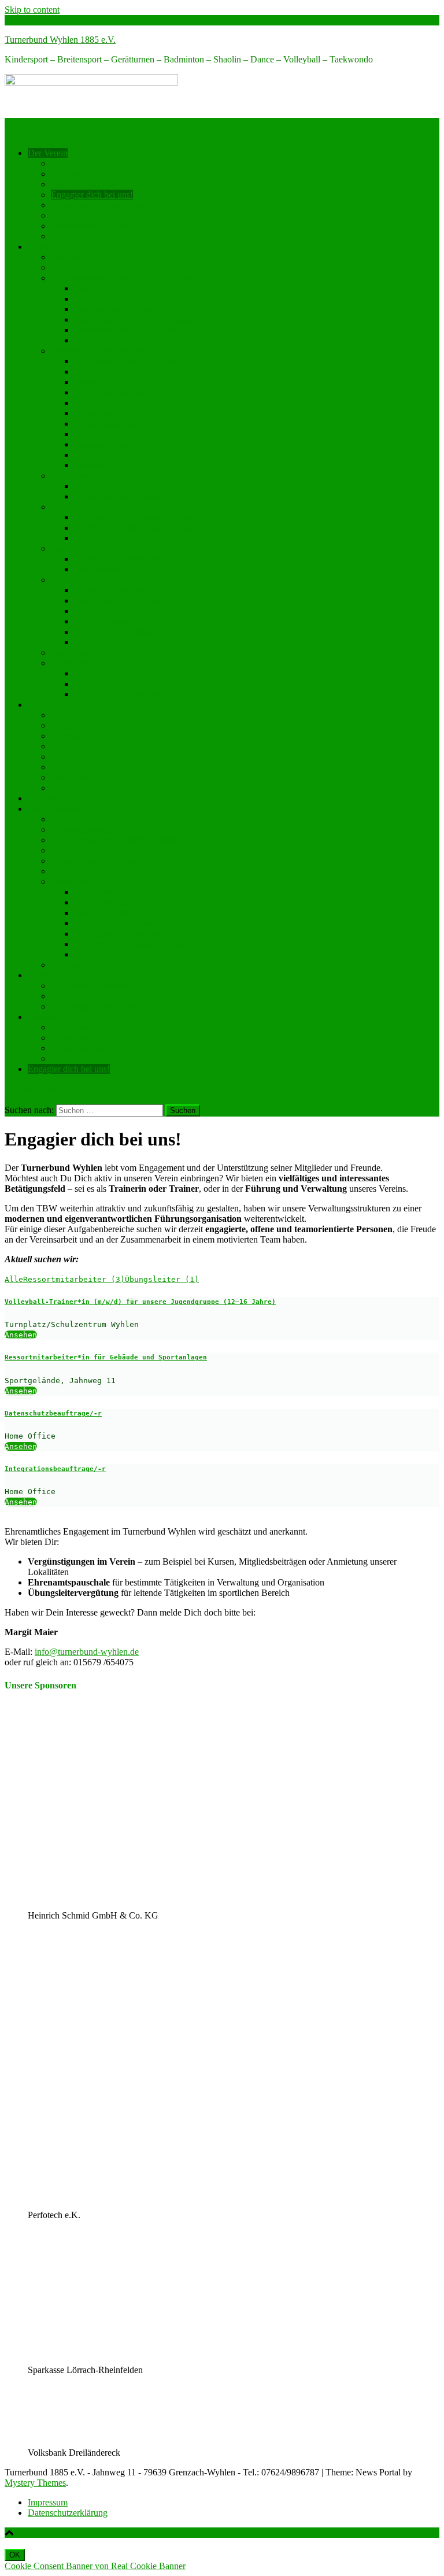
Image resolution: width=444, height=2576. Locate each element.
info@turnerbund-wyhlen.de (87, 1652)
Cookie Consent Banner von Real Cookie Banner (95, 2566)
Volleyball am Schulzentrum (125, 694)
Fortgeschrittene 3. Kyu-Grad (128, 600)
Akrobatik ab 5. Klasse (116, 340)
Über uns (68, 163)
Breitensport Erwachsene (97, 351)
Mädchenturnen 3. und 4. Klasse (133, 319)
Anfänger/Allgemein (112, 590)
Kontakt (66, 174)
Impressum (48, 2502)
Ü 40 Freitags (99, 611)
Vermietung (49, 1017)
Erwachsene (96, 569)
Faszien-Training (105, 372)
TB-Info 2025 (76, 965)
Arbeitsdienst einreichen (95, 1006)
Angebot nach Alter (87, 257)
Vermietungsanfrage (87, 1048)
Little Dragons (100, 621)
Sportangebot (52, 247)
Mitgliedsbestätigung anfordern (131, 954)
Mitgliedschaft (54, 809)
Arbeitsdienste (54, 975)
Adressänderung (104, 902)
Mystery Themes (35, 2483)
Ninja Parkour (77, 788)
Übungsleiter (162, 1279)
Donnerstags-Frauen (111, 424)
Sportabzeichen (79, 267)
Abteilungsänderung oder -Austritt (113, 840)
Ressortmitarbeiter (74, 1279)
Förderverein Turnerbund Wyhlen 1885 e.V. (131, 205)
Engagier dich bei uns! (92, 195)
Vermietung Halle (83, 1038)
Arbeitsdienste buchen (91, 986)
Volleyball (69, 663)
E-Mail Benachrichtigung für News (115, 861)
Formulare (70, 882)
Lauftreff (90, 465)
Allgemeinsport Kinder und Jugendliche (124, 278)
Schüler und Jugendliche (119, 486)
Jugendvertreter (79, 215)
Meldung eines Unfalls (115, 913)
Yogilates (68, 715)
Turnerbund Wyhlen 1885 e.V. (60, 40)
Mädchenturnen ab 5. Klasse (126, 330)
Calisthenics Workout (113, 392)
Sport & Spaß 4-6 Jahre (117, 299)
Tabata (63, 746)
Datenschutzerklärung (68, 2513)
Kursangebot (51, 705)
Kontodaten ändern (109, 892)
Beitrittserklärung (82, 829)
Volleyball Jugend (107, 673)
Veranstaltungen (57, 798)
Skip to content (32, 10)
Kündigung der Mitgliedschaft (106, 850)
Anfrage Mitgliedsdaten (117, 923)
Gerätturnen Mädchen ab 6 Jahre (134, 517)
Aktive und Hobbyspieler (120, 496)
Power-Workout (103, 382)
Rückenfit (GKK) (83, 736)
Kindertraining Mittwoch (119, 632)
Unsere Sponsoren (84, 236)
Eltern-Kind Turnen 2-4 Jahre (128, 288)
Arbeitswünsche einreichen (100, 996)
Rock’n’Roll (74, 548)
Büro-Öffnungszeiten (90, 184)
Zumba (64, 757)
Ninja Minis (73, 777)
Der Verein (48, 153)
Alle (14, 1279)
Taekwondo (73, 653)
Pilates (63, 725)
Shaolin (65, 580)
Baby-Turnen (75, 767)
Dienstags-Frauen (106, 444)
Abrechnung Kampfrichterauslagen (138, 944)
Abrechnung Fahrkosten (118, 934)
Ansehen (21, 1335)
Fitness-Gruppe (102, 403)
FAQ (60, 871)
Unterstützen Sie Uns (90, 226)
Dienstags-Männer (108, 434)
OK (15, 2555)
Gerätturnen (73, 507)
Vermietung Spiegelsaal (94, 1027)
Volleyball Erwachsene (116, 684)
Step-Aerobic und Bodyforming (132, 361)
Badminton (71, 476)
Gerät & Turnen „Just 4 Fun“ (127, 538)
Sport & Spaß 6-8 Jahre (117, 309)
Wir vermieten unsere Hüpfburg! (110, 1058)
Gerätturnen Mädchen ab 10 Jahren (138, 528)
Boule (85, 455)
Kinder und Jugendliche (118, 559)
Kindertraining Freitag (114, 642)
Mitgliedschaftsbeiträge (93, 819)
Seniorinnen (96, 413)
